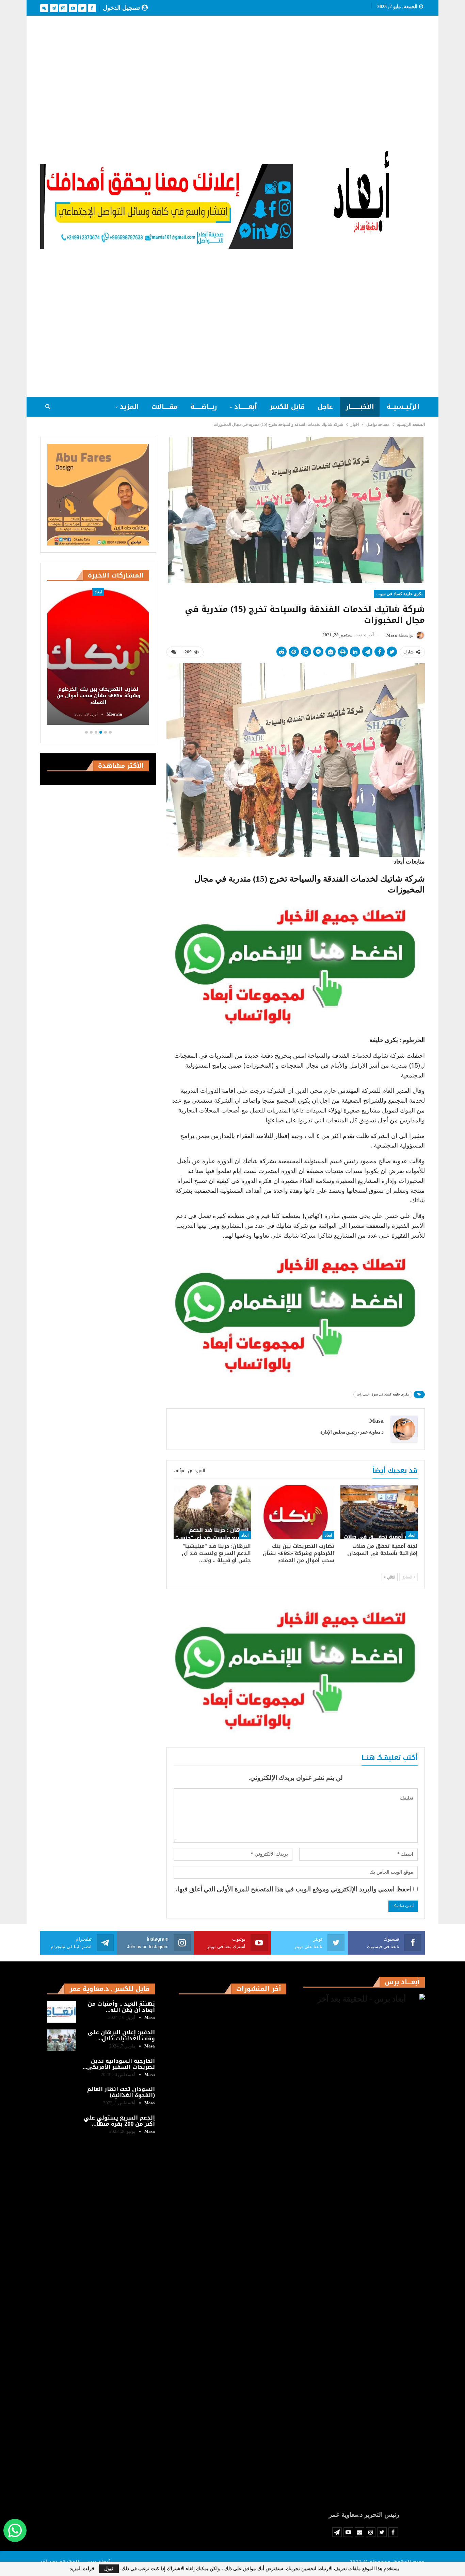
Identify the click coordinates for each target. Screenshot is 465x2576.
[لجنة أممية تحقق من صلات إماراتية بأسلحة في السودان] (379, 1512)
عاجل (325, 407)
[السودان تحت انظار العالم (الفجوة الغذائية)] (62, 2097)
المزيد (129, 407)
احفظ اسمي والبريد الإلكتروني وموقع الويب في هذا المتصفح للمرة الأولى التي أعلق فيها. (294, 1889)
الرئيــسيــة (403, 407)
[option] (98, 657)
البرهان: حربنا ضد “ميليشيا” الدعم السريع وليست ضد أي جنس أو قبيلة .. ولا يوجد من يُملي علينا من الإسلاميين (98, 692)
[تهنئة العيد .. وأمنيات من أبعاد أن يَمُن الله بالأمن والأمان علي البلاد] (62, 2012)
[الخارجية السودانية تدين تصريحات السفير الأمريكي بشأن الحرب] (62, 2069)
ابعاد (412, 1535)
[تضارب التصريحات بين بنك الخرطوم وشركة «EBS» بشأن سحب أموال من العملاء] (296, 1512)
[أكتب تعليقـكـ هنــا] (174, 652)
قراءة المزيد (82, 2569)
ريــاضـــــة (204, 407)
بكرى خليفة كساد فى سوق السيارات (398, 594)
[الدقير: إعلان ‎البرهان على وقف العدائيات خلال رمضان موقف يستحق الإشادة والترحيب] (62, 2040)
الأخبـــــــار (360, 407)
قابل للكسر (287, 407)
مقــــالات (165, 407)
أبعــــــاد (246, 407)
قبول (109, 2569)
